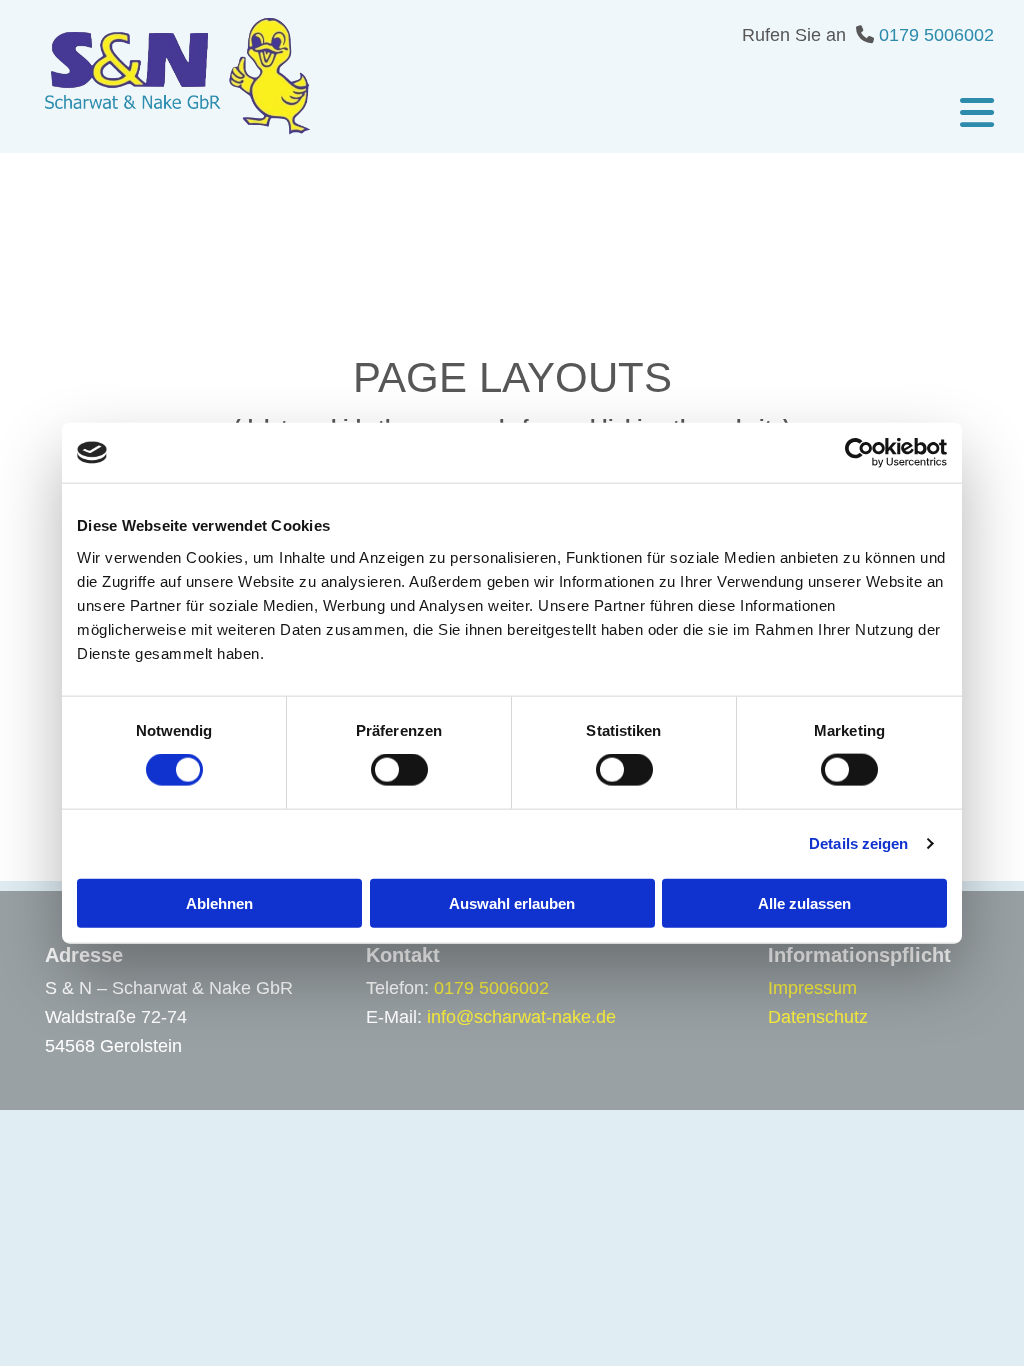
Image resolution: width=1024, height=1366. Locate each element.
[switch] (399, 770)
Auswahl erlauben (512, 902)
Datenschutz (818, 1017)
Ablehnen (219, 902)
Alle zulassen (804, 902)
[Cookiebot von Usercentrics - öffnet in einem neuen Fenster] (859, 453)
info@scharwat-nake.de (521, 1017)
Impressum (812, 988)
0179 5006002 (936, 35)
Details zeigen (858, 843)
